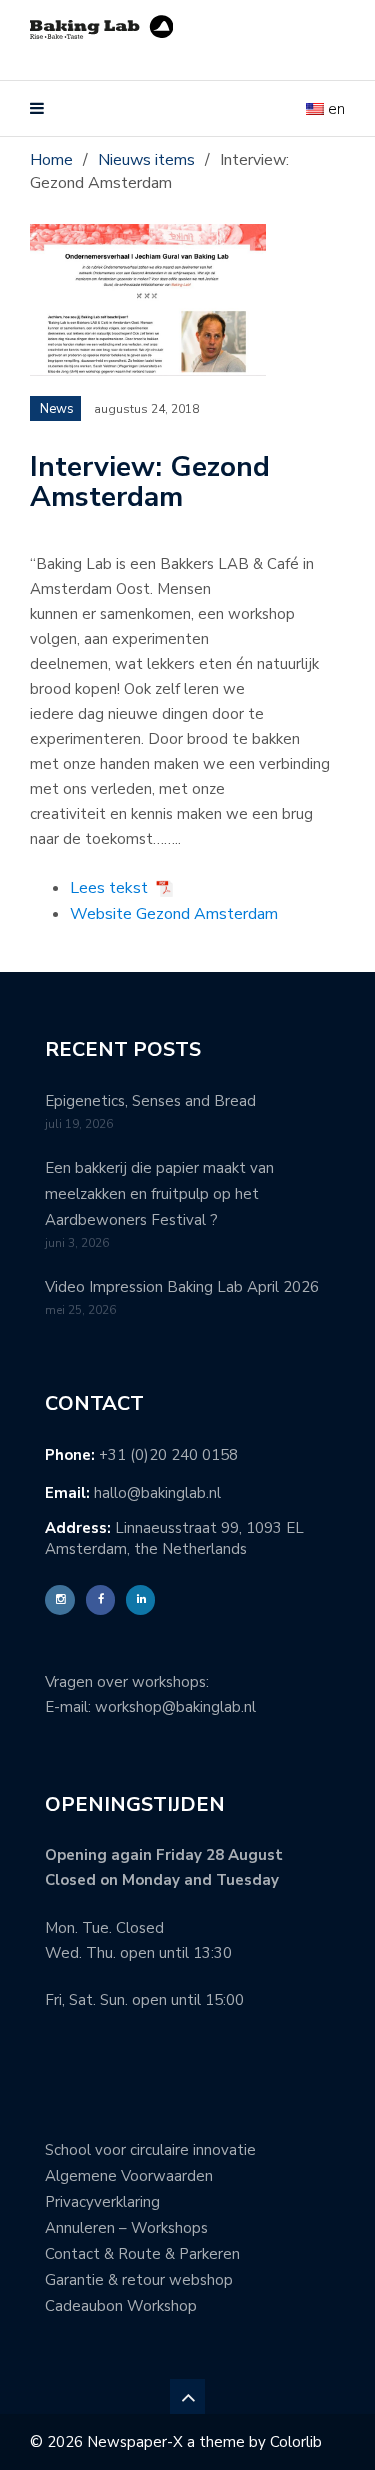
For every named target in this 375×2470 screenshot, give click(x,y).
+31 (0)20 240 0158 (168, 1455)
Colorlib (296, 2442)
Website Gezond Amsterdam (174, 914)
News (57, 409)
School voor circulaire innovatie (150, 2150)
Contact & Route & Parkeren (142, 2254)
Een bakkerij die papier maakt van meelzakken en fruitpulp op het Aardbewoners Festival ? (159, 1194)
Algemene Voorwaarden (129, 2176)
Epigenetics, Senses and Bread (150, 1101)
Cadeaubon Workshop (121, 2306)
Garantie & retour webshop (139, 2280)
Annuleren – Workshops (126, 2228)
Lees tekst (109, 888)
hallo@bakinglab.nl (157, 1493)
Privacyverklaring (102, 2202)
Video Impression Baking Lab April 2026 (182, 1287)
